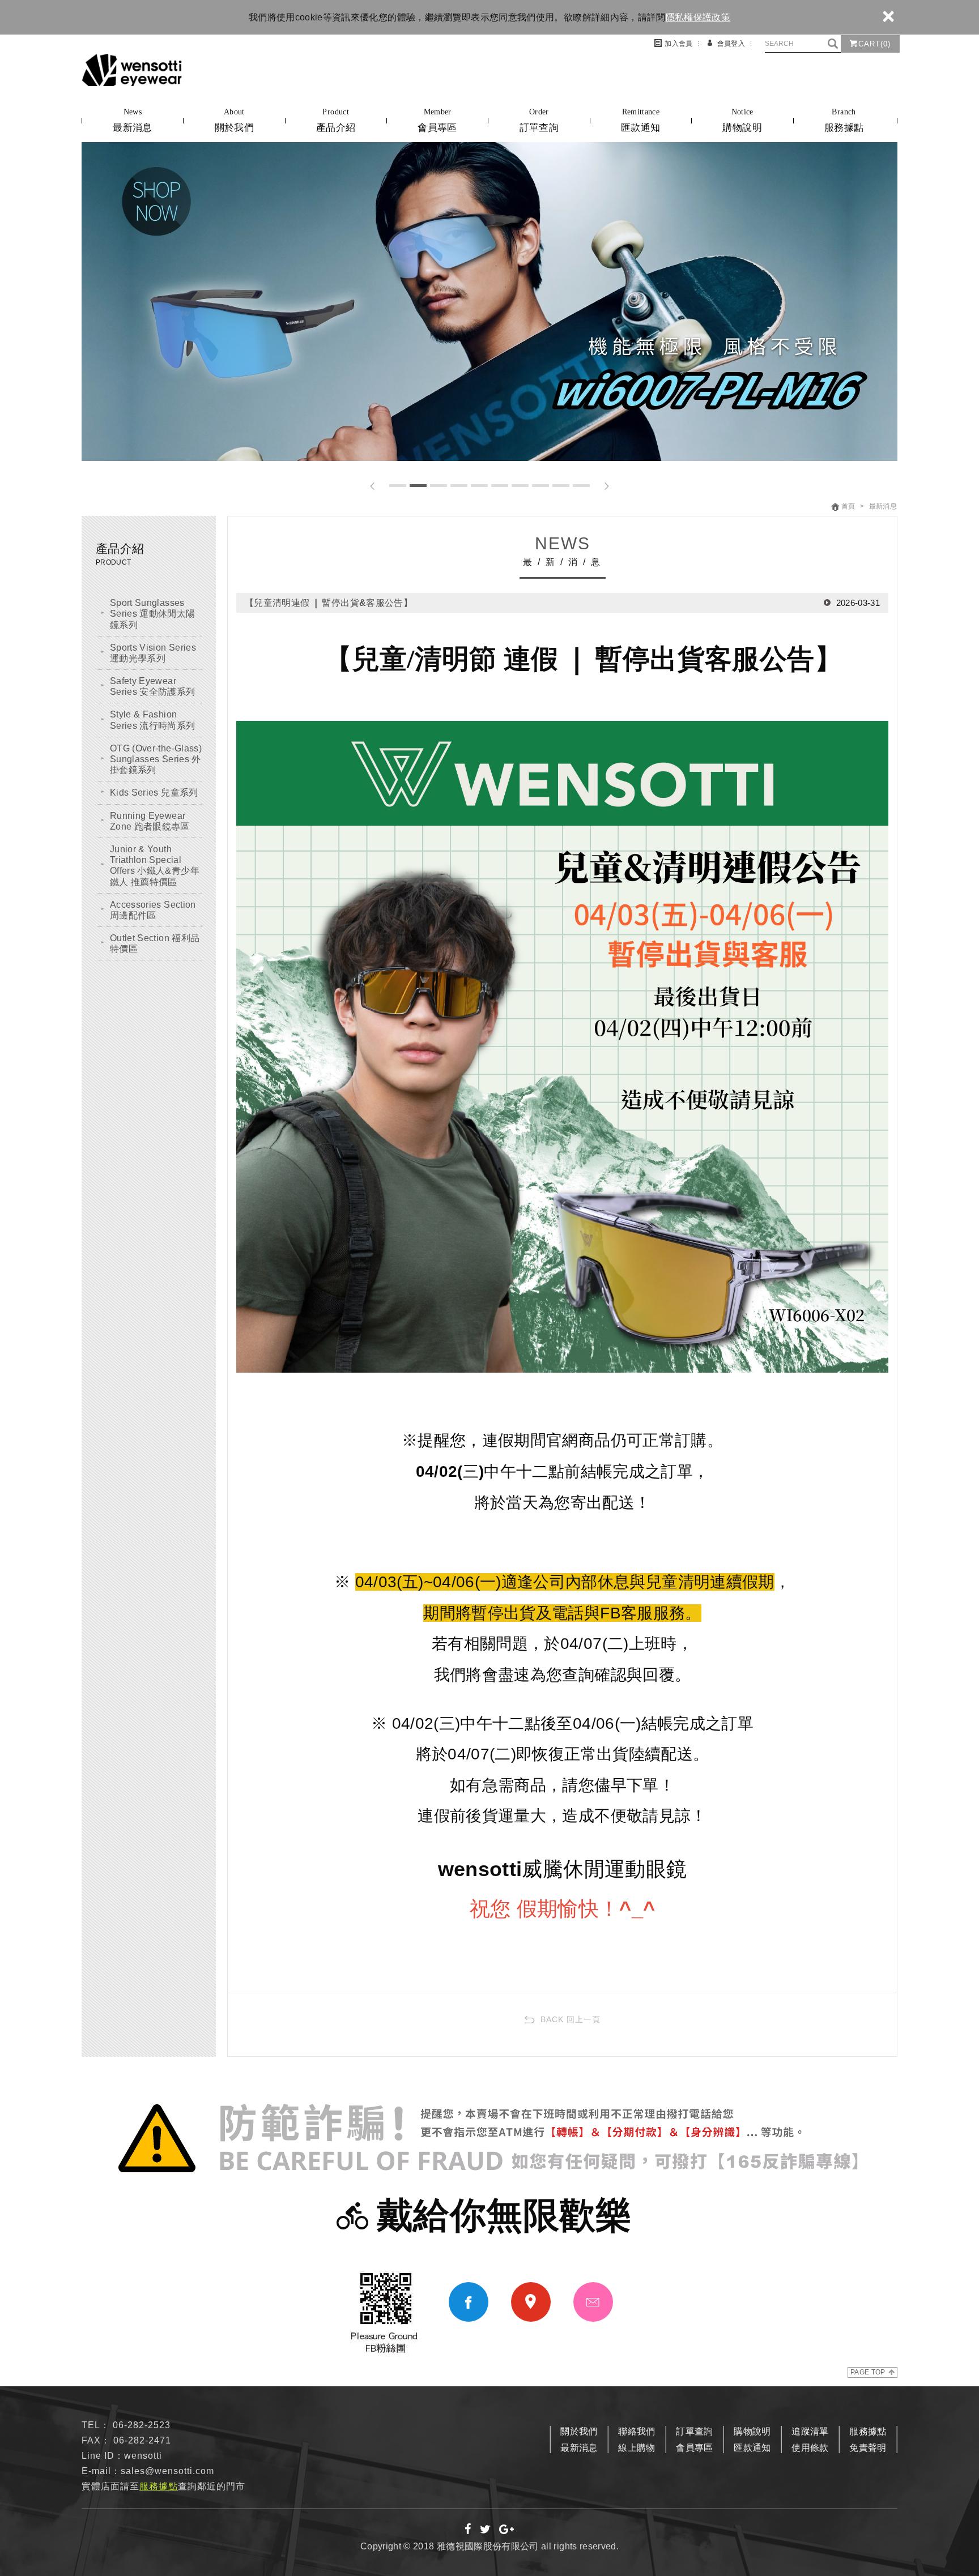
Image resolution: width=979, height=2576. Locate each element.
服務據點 (868, 2431)
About (234, 120)
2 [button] (418, 486)
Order (539, 120)
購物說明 (752, 2431)
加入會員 (678, 44)
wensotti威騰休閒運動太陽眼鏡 (132, 70)
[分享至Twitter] (486, 2530)
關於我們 (579, 2431)
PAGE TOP (868, 2372)
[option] (489, 302)
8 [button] (540, 486)
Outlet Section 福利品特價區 (155, 943)
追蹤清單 (810, 2431)
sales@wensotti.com (167, 2471)
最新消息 (579, 2448)
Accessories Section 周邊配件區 (153, 910)
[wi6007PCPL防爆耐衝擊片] (489, 302)
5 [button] (479, 486)
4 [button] (459, 486)
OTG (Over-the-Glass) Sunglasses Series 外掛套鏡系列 (156, 759)
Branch (844, 120)
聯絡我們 (637, 2431)
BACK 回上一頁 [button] (571, 2019)
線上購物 (637, 2448)
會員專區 (694, 2448)
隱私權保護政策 (698, 17)
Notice (742, 120)
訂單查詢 (694, 2431)
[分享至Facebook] (468, 2530)
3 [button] (439, 486)
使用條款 (810, 2448)
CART (874, 44)
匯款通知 (752, 2448)
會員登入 (731, 44)
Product (336, 120)
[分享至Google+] (507, 2530)
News (132, 120)
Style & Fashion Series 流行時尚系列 (153, 720)
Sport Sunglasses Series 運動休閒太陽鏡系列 (153, 614)
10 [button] (581, 486)
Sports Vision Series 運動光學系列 (153, 653)
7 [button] (520, 486)
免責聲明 (868, 2448)
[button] (373, 486)
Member (437, 120)
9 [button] (561, 486)
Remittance (640, 120)
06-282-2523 (142, 2425)
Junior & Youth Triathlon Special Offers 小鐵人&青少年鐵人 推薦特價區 (155, 866)
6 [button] (500, 486)
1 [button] (398, 486)
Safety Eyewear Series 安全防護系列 (153, 686)
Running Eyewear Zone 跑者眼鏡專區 (150, 821)
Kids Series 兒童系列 (154, 793)
